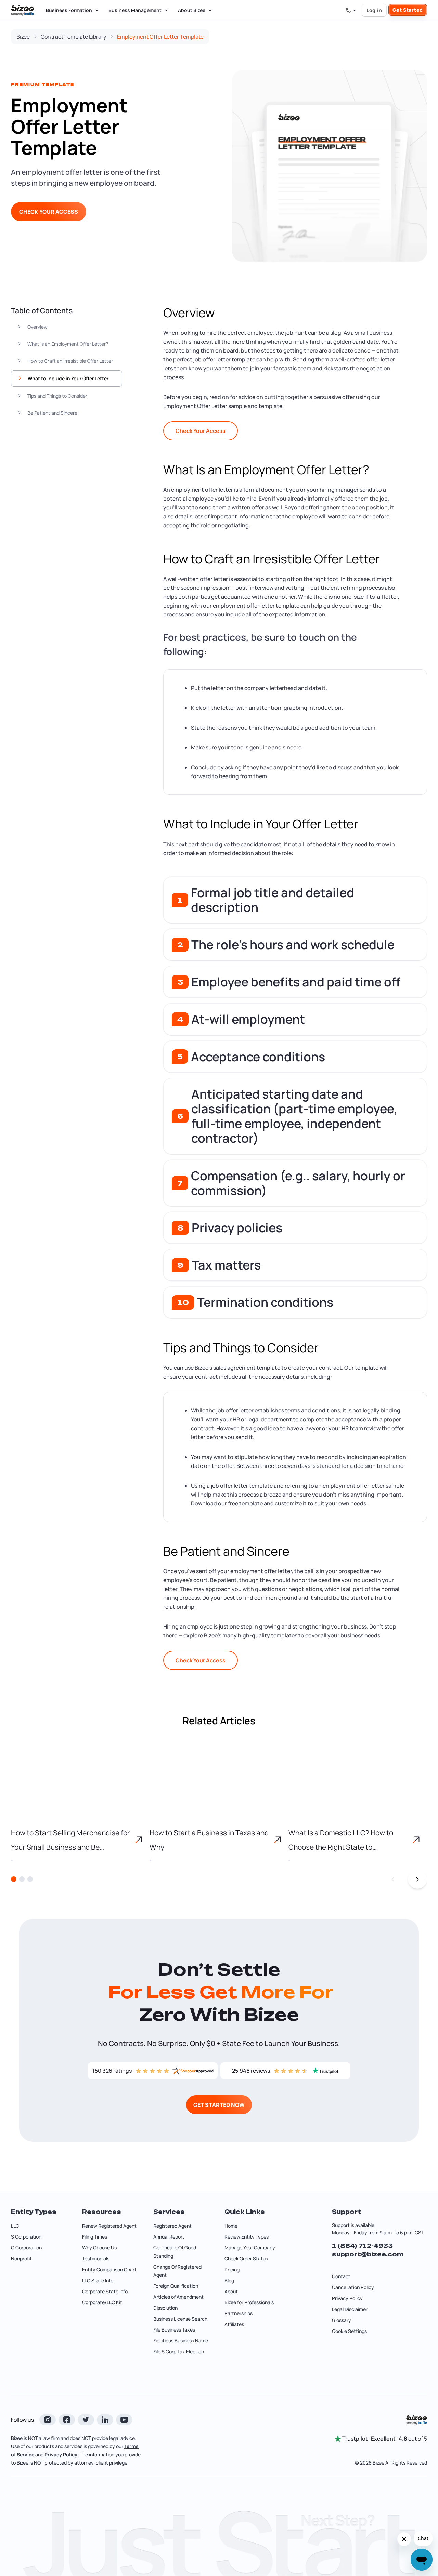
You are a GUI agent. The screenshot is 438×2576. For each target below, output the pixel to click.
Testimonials (96, 2259)
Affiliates (234, 2324)
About (231, 2291)
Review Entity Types (247, 2237)
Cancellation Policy (353, 2287)
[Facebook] (67, 2420)
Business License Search (180, 2319)
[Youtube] (124, 2420)
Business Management (135, 10)
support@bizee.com (368, 2254)
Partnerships (239, 2313)
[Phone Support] (351, 10)
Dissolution (165, 2308)
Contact (341, 2276)
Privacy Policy (347, 2298)
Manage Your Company (250, 2248)
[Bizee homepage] (23, 10)
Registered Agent (172, 2226)
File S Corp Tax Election (179, 2352)
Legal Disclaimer (350, 2309)
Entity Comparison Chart (109, 2269)
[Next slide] (417, 1879)
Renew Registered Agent (109, 2226)
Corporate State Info (105, 2291)
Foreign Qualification (176, 2286)
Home (231, 2226)
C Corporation (26, 2248)
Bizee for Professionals (249, 2302)
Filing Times (95, 2237)
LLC (15, 2226)
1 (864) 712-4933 (362, 2246)
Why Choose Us (99, 2248)
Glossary (342, 2320)
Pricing (232, 2269)
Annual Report (169, 2237)
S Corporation (26, 2237)
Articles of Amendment (178, 2297)
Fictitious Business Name (181, 2341)
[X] (86, 2420)
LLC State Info (98, 2280)
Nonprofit (21, 2259)
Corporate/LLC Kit (102, 2302)
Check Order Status (246, 2259)
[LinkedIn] (105, 2420)
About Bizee (192, 10)
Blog (229, 2280)
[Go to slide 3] (30, 1879)
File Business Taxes (174, 2330)
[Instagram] (48, 2420)
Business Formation (69, 10)
